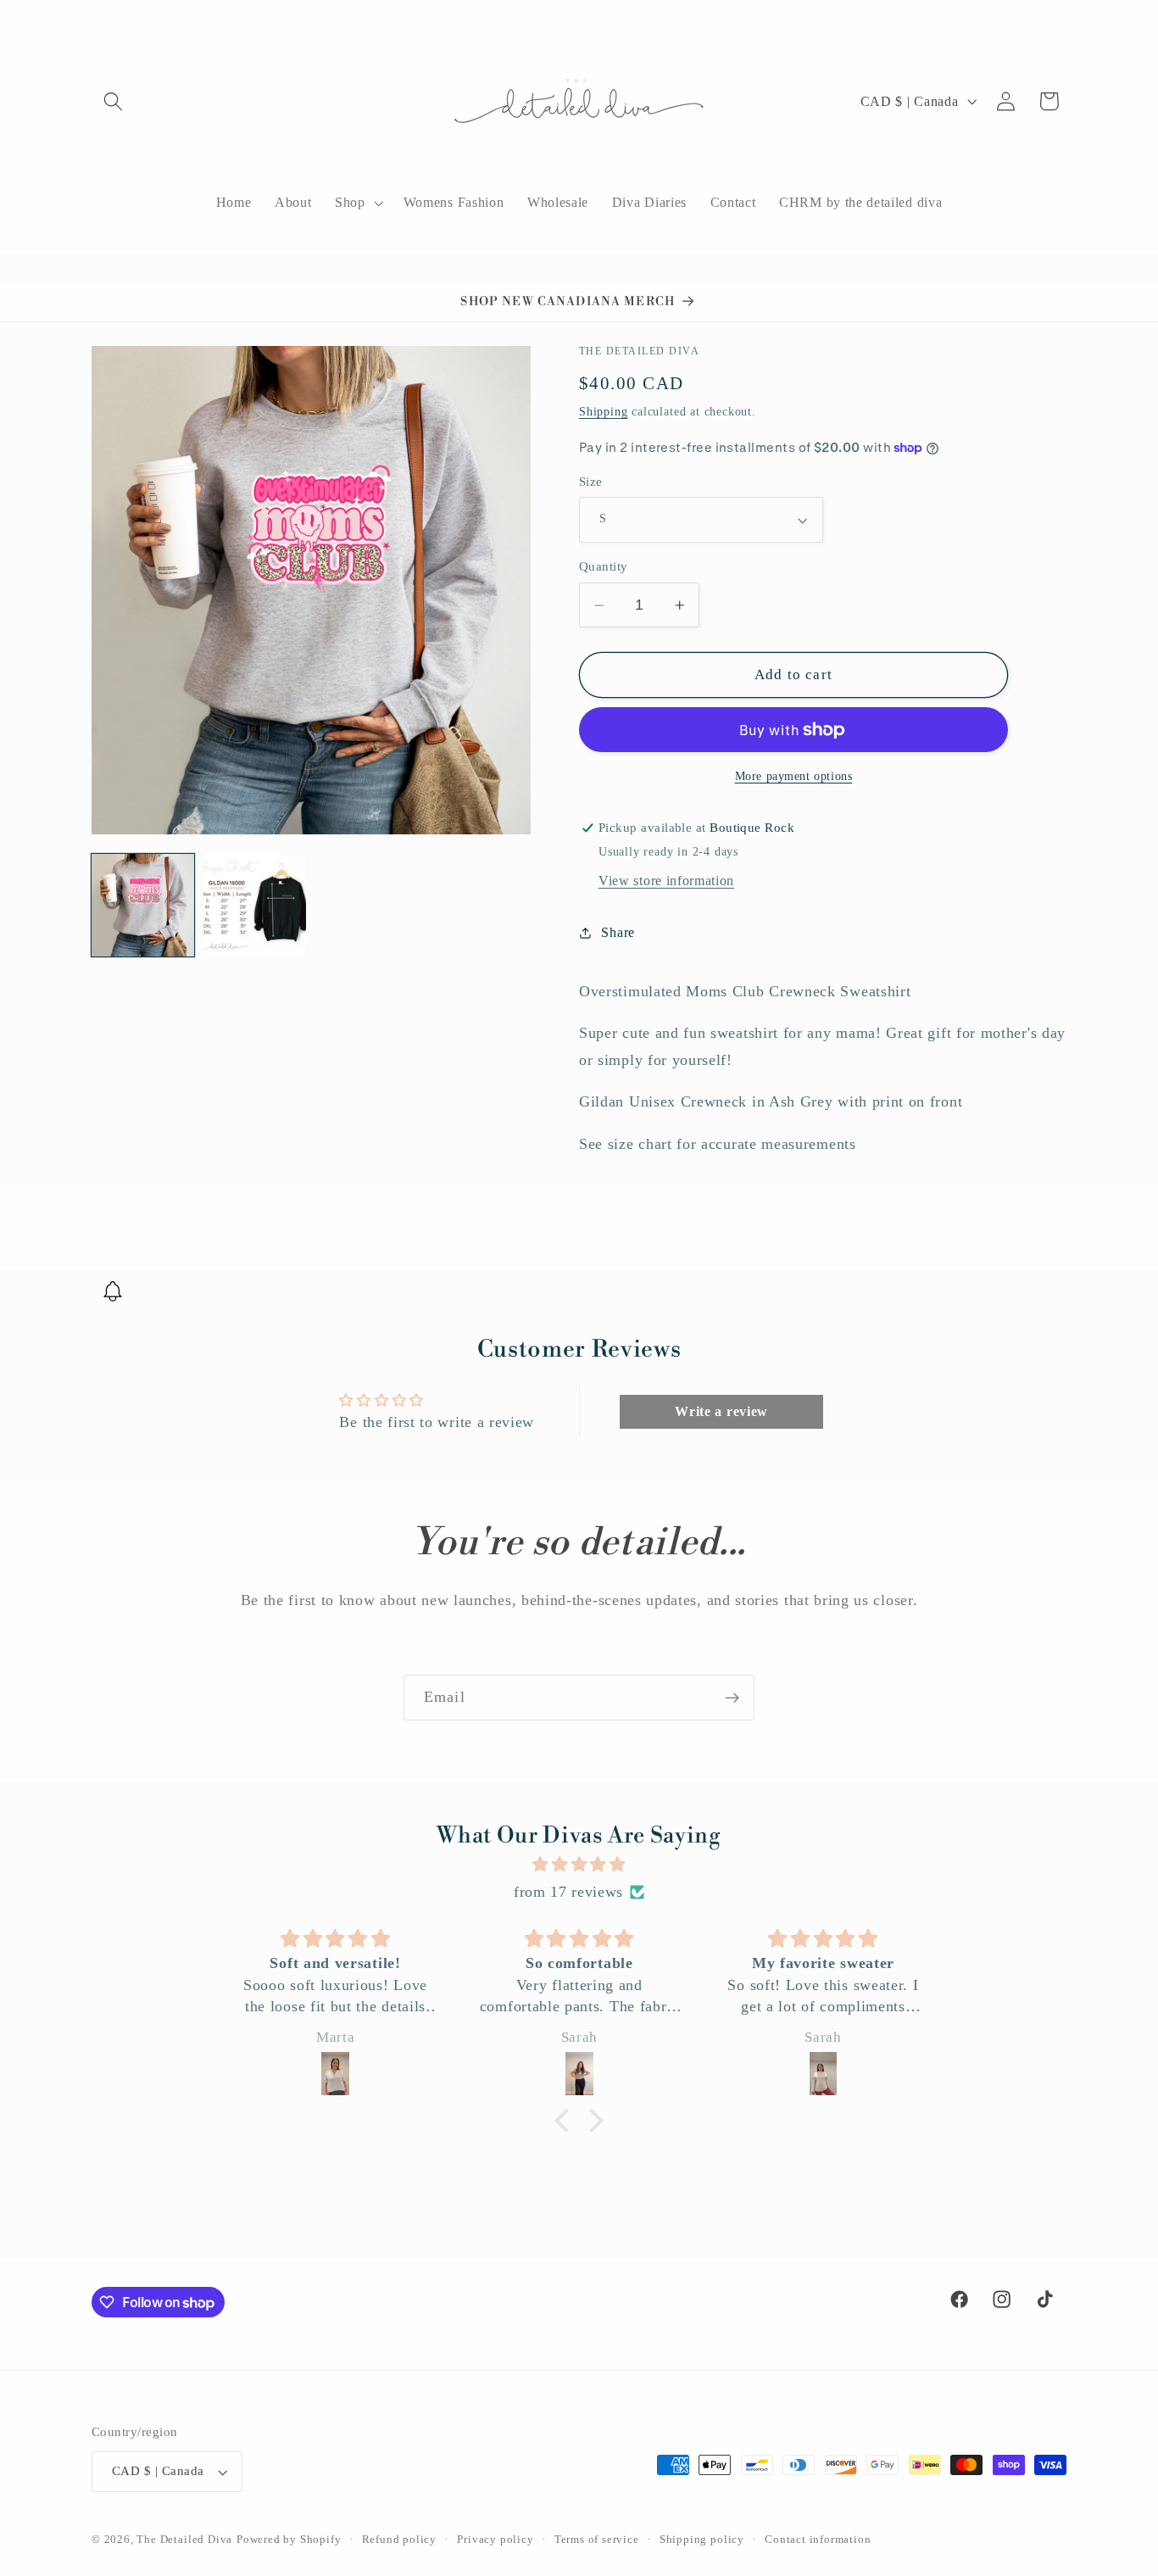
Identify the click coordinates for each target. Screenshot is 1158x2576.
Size (591, 482)
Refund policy (399, 2540)
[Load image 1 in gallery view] (143, 905)
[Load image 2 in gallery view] (255, 905)
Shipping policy (702, 2540)
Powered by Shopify (289, 2540)
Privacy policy (495, 2540)
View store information (666, 881)
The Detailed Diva (184, 2540)
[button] (113, 101)
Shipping (603, 412)
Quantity (604, 566)
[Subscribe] (732, 1698)
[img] (579, 1865)
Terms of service (597, 2540)
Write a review (721, 1411)
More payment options (794, 776)
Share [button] (618, 932)
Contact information (818, 2540)
